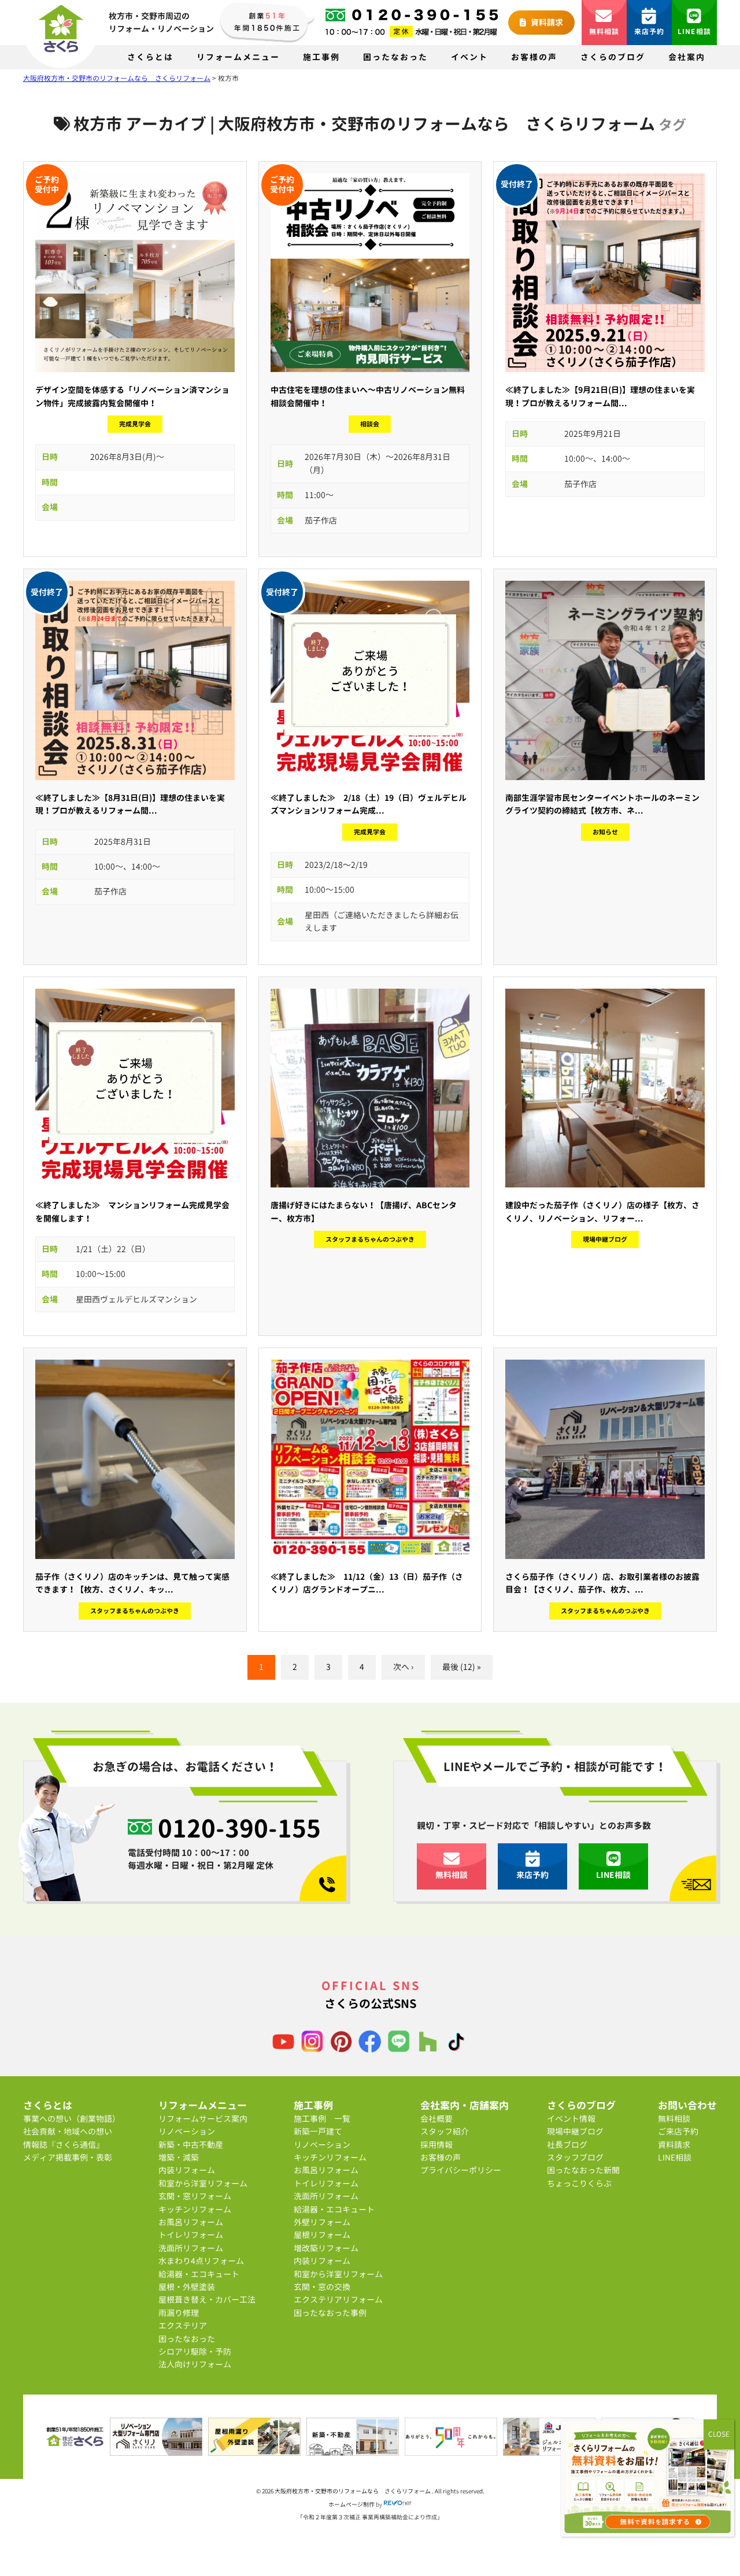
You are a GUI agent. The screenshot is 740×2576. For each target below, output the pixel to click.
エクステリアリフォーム (338, 2300)
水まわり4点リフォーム (201, 2261)
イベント (469, 57)
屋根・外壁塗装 (187, 2287)
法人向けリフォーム (195, 2364)
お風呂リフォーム (191, 2222)
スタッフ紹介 (445, 2131)
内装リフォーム (187, 2170)
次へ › (403, 1667)
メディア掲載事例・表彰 (68, 2157)
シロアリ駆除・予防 (195, 2352)
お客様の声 (534, 57)
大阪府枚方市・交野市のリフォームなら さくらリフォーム (353, 2491)
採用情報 (436, 2145)
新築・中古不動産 (191, 2145)
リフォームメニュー (238, 57)
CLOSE (719, 2434)
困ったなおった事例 (330, 2313)
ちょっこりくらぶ (579, 2183)
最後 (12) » (462, 1667)
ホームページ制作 (351, 2504)
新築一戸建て (318, 2131)
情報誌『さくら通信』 (64, 2145)
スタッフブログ (575, 2157)
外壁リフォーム (322, 2222)
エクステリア (183, 2326)
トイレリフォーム (191, 2235)
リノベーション (187, 2131)
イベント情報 (571, 2119)
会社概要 (436, 2119)
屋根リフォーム (322, 2235)
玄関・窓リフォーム (195, 2196)
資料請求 (546, 22)
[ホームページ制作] (398, 2504)
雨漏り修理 (179, 2313)
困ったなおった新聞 (583, 2170)
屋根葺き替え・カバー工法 (207, 2300)
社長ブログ (567, 2145)
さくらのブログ (613, 57)
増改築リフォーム (326, 2248)
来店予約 (650, 31)
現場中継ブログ (575, 2131)
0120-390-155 (239, 1828)
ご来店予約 (678, 2131)
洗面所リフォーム (191, 2248)
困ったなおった (395, 57)
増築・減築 (179, 2157)
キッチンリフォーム (195, 2209)
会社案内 (687, 57)
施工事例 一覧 (322, 2119)
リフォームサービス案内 (203, 2119)
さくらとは (150, 57)
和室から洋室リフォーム (203, 2183)
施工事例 (321, 57)
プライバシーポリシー (461, 2170)
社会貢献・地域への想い (68, 2131)
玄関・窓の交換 (322, 2287)
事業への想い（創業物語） (72, 2119)
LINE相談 (694, 31)
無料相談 (604, 31)
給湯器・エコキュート (199, 2274)
